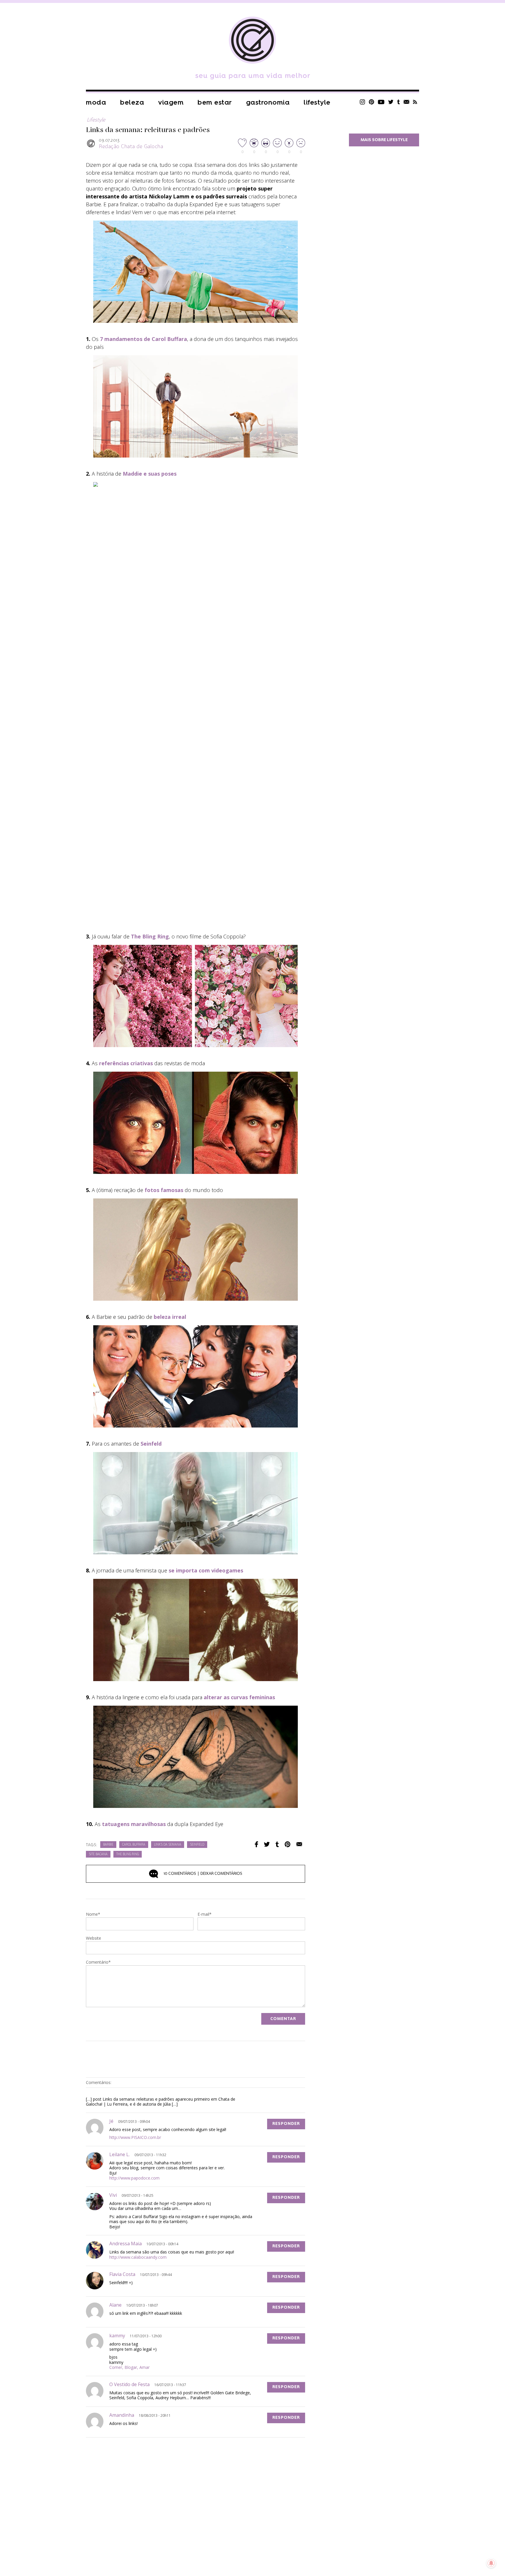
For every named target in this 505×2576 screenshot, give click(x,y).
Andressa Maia (126, 2244)
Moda (96, 102)
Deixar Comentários (203, 1874)
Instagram (362, 102)
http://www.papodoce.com (134, 2178)
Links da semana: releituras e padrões (148, 130)
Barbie (108, 1845)
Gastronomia (268, 102)
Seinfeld (151, 1444)
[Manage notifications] (491, 2563)
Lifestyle (317, 102)
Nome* (93, 1915)
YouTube (381, 102)
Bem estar (215, 102)
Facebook (256, 1844)
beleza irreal (170, 1317)
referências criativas (126, 1063)
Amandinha (122, 2415)
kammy (117, 2336)
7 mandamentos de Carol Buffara (143, 339)
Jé (111, 2121)
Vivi (113, 2195)
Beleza (132, 102)
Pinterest (371, 102)
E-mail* (205, 1915)
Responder (286, 2124)
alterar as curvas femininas (239, 1697)
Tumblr (399, 102)
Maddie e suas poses (150, 474)
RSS (415, 102)
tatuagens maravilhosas (134, 1824)
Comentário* (98, 1962)
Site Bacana (98, 1855)
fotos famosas (164, 1190)
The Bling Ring (150, 936)
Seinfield (197, 1845)
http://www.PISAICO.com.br (135, 2137)
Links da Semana (168, 1845)
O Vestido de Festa (129, 2384)
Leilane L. (120, 2154)
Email (299, 1844)
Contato (407, 102)
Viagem (171, 102)
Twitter (391, 102)
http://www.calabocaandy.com (138, 2257)
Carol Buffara (134, 1845)
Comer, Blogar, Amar (129, 2367)
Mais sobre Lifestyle (384, 140)
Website (94, 1939)
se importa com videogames (206, 1570)
